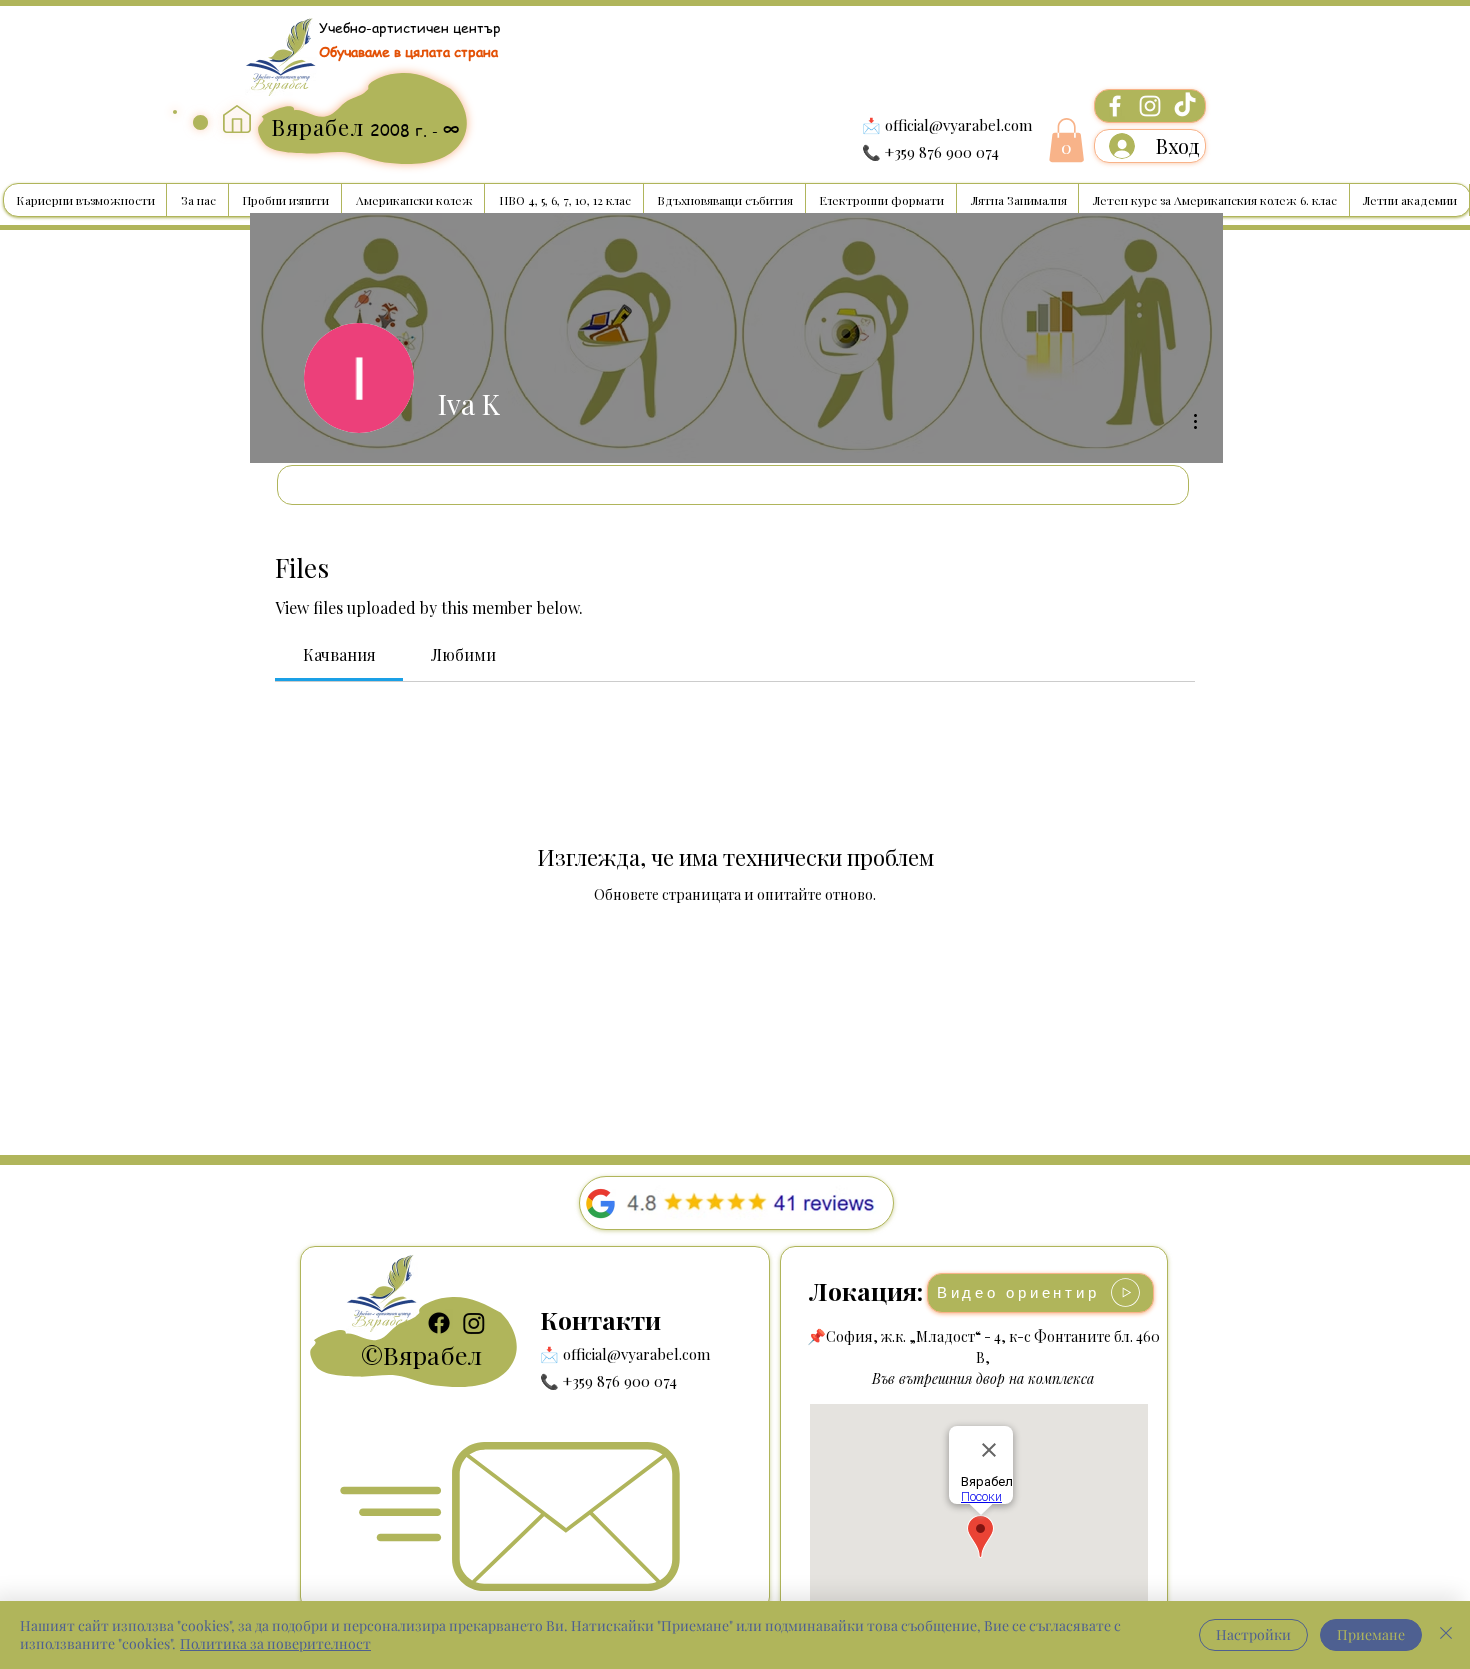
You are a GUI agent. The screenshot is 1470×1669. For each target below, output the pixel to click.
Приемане (1371, 1634)
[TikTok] (1185, 106)
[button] (1066, 140)
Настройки (1253, 1634)
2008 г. (401, 130)
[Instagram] (1150, 106)
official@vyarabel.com (958, 125)
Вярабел (432, 1354)
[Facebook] (1115, 106)
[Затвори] (1446, 1635)
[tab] (339, 655)
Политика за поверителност (275, 1643)
